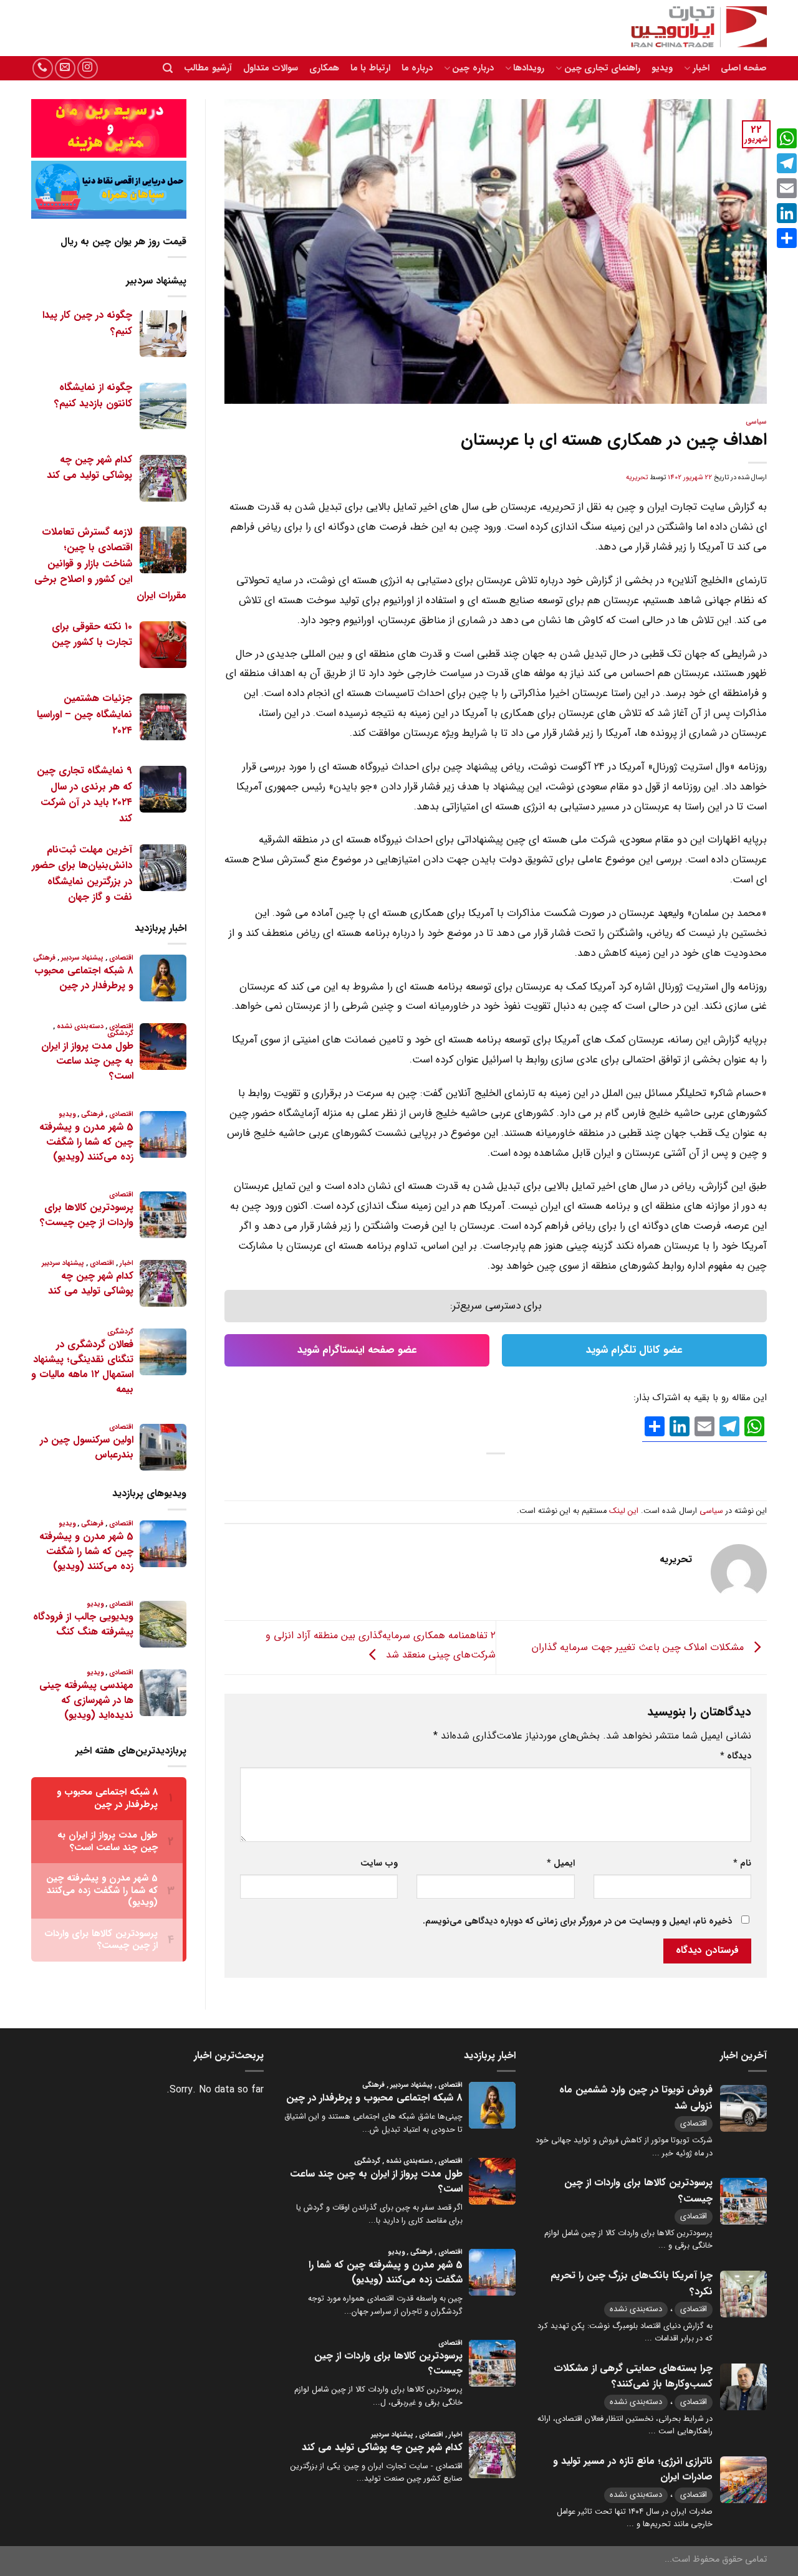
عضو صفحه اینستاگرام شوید (357, 1350)
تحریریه (637, 477)
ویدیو (662, 68)
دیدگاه (736, 1756)
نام (742, 1863)
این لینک (624, 1511)
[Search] (168, 68)
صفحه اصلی (744, 68)
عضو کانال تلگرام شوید (634, 1350)
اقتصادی (694, 2123)
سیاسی (756, 422)
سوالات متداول (271, 68)
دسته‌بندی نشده (636, 2309)
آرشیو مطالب (208, 68)
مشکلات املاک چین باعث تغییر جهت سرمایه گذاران (639, 1647)
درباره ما (417, 68)
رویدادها (529, 68)
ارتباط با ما (370, 68)
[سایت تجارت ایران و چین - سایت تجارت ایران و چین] (692, 28)
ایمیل (560, 1863)
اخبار (701, 68)
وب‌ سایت (379, 1863)
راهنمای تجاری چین (602, 68)
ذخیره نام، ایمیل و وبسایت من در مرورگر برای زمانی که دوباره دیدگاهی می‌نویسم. (577, 1921)
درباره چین (473, 68)
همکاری (324, 68)
